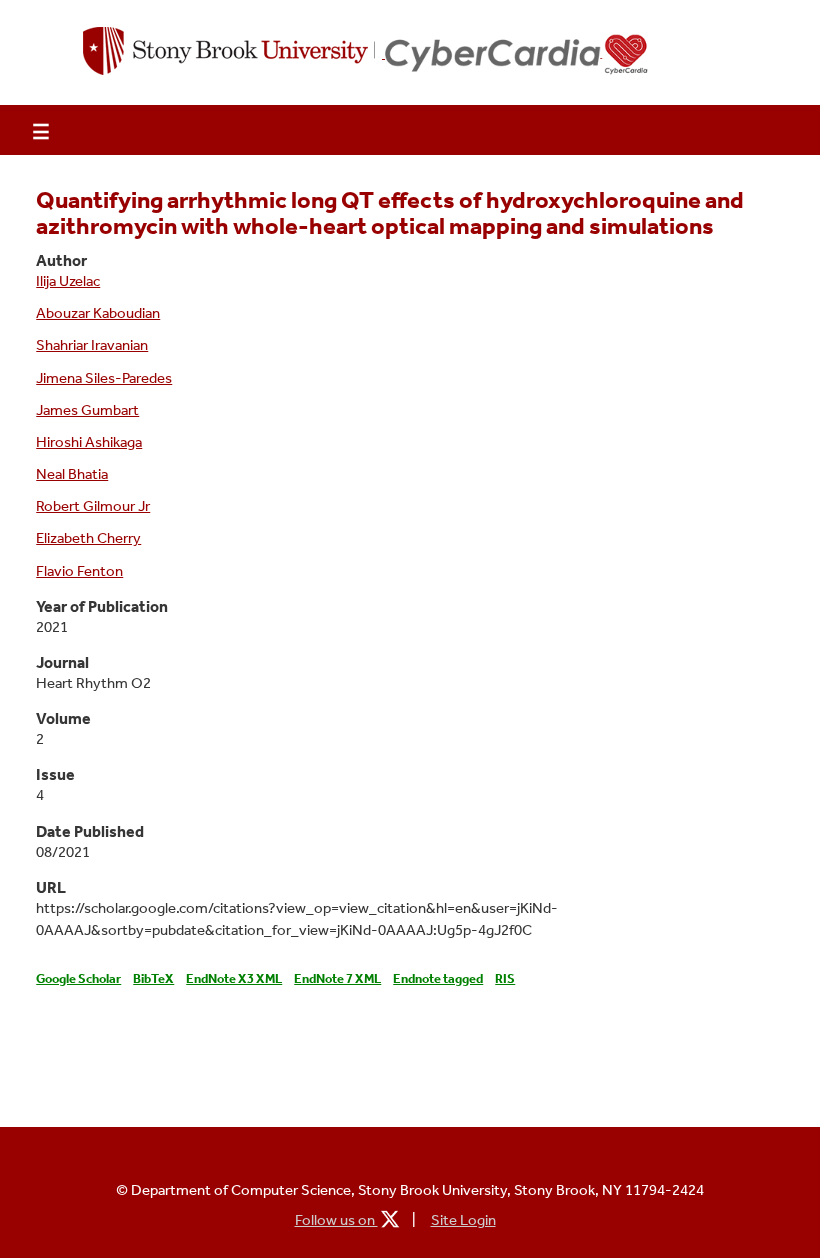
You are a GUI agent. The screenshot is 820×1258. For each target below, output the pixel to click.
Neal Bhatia (72, 474)
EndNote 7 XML (337, 978)
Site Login (463, 1220)
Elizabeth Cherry (88, 538)
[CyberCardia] (517, 54)
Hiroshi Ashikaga (89, 442)
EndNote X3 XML (234, 978)
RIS (505, 978)
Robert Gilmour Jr (93, 506)
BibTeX (153, 978)
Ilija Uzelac (68, 281)
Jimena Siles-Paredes (104, 378)
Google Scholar (78, 978)
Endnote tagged (438, 978)
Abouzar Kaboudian (98, 313)
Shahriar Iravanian (92, 345)
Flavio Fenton (79, 571)
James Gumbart (87, 410)
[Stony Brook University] (234, 53)
